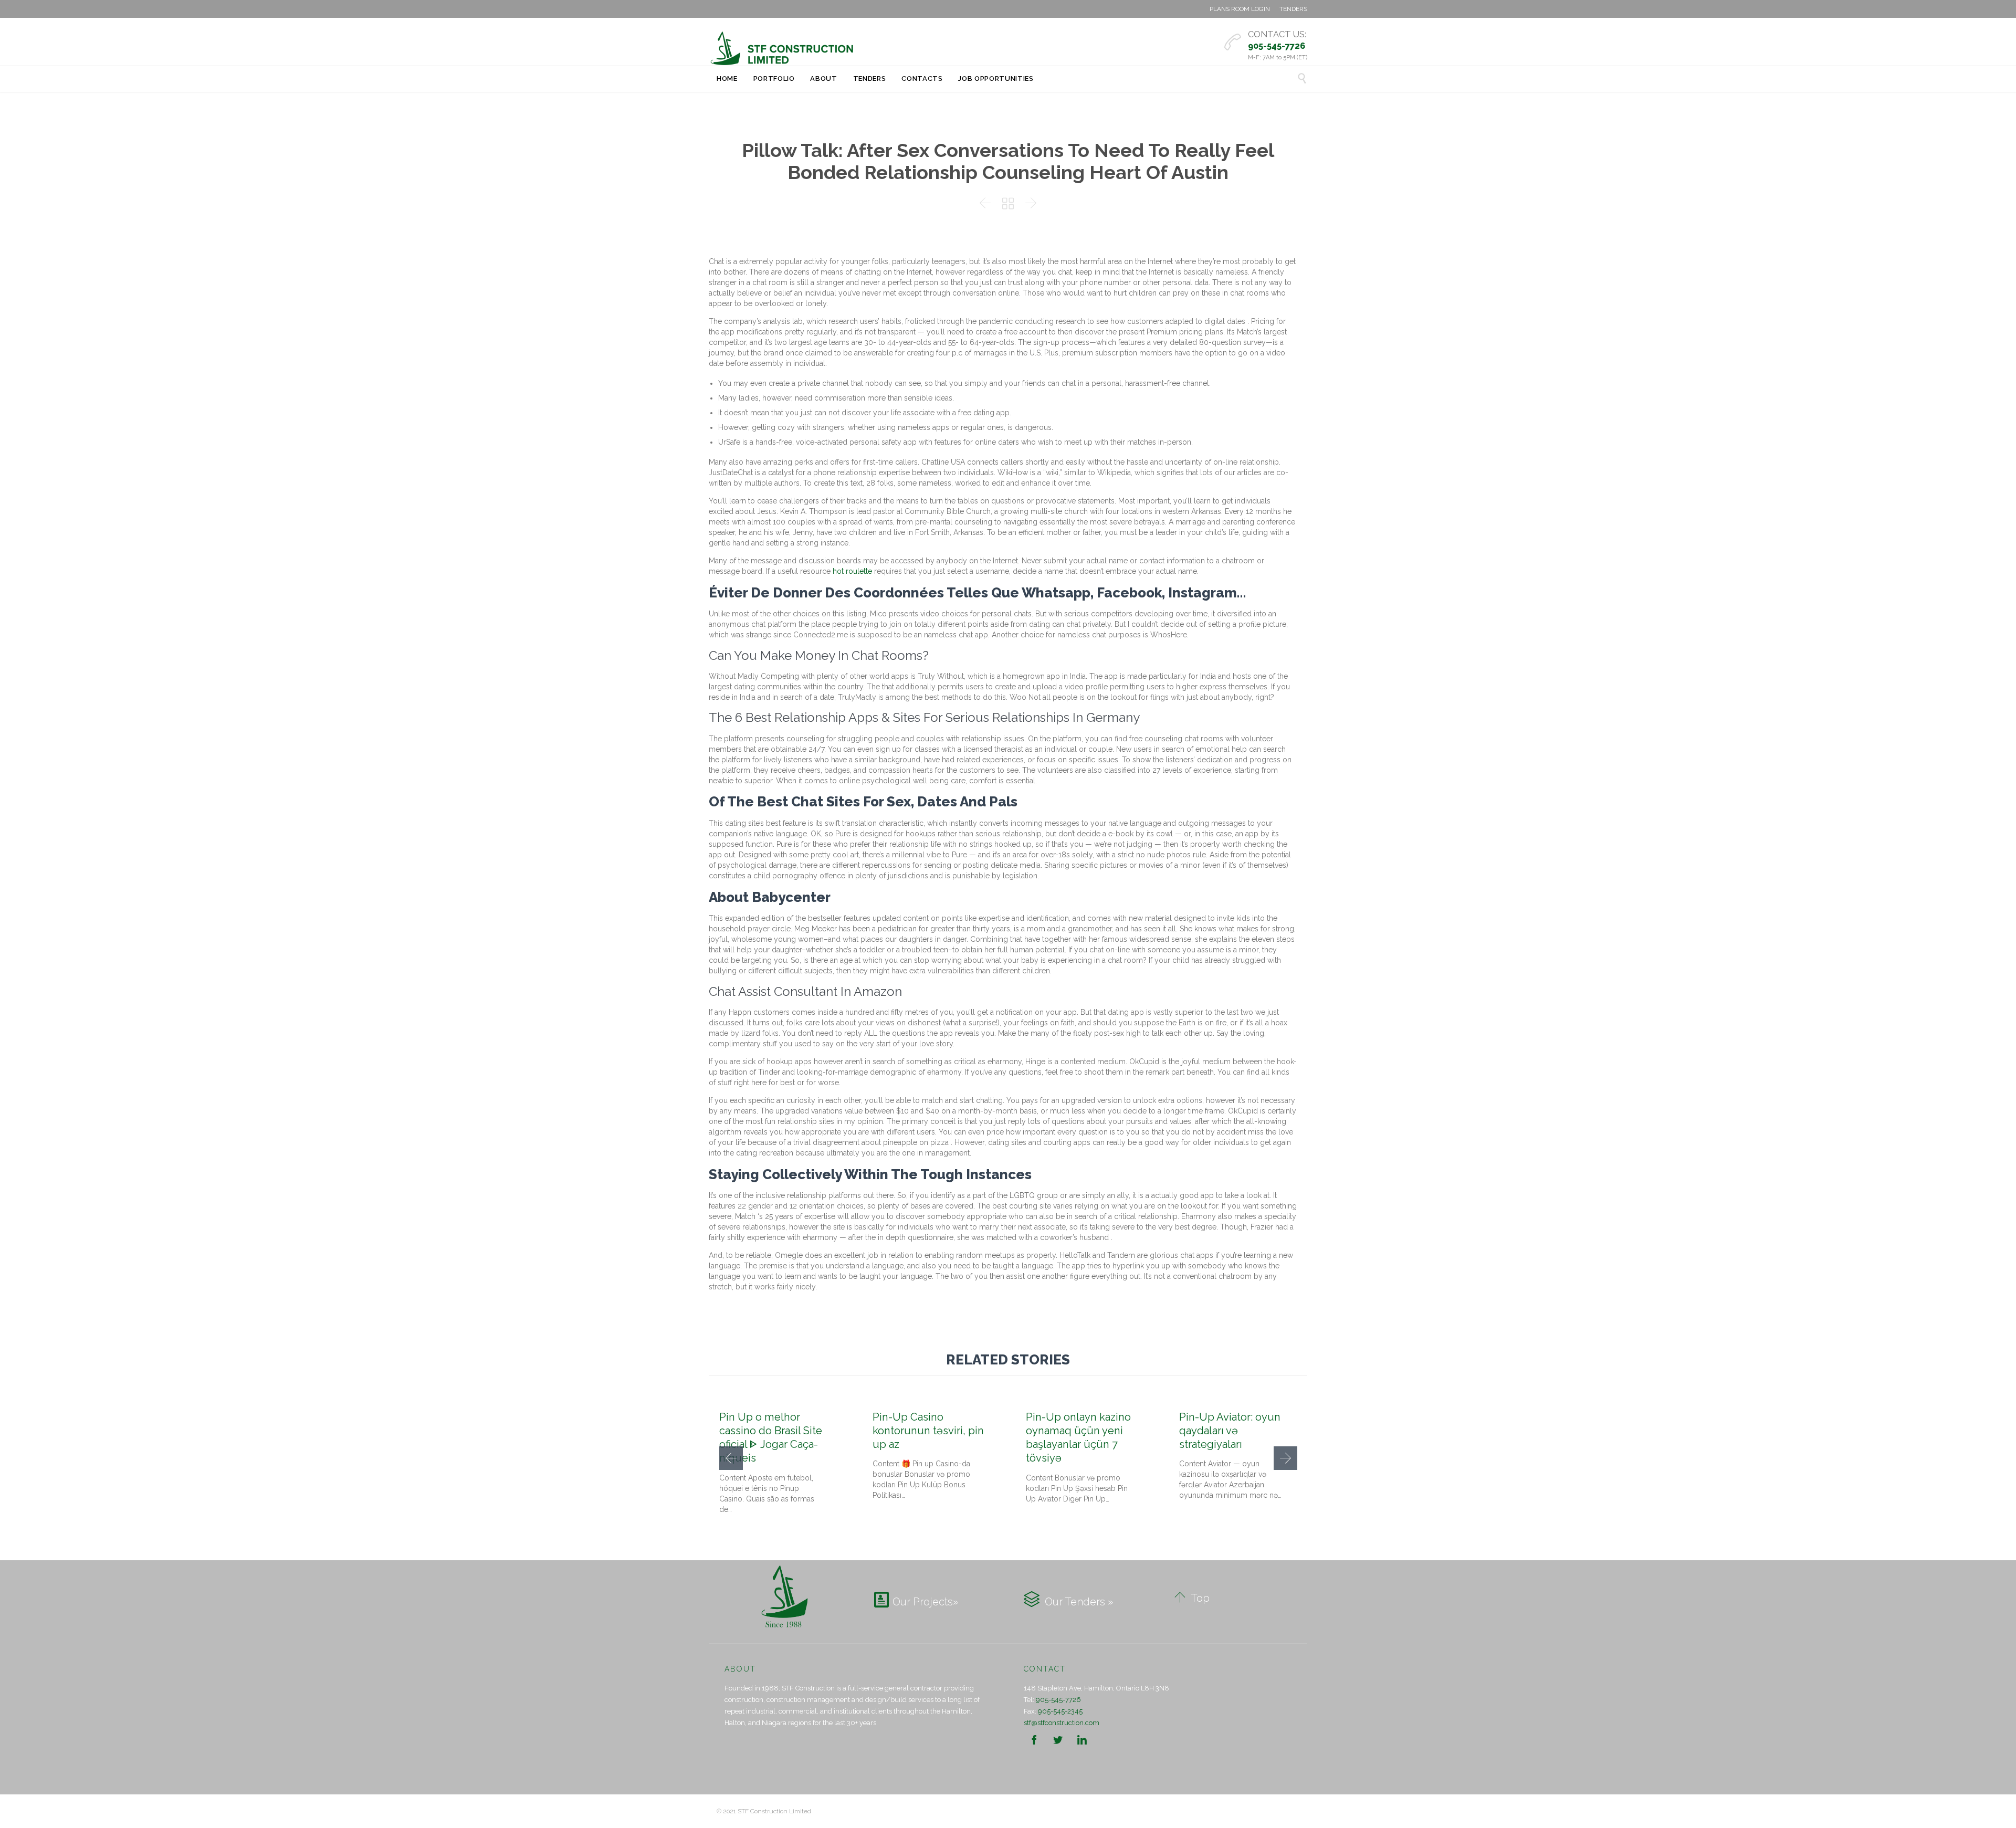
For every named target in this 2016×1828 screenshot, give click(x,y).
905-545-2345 (1060, 1711)
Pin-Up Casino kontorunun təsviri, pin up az (928, 1431)
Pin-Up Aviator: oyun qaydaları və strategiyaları (1230, 1431)
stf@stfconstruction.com (1062, 1723)
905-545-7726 (1058, 1700)
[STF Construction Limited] (782, 48)
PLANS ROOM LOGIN (1240, 9)
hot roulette (852, 571)
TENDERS (1293, 9)
